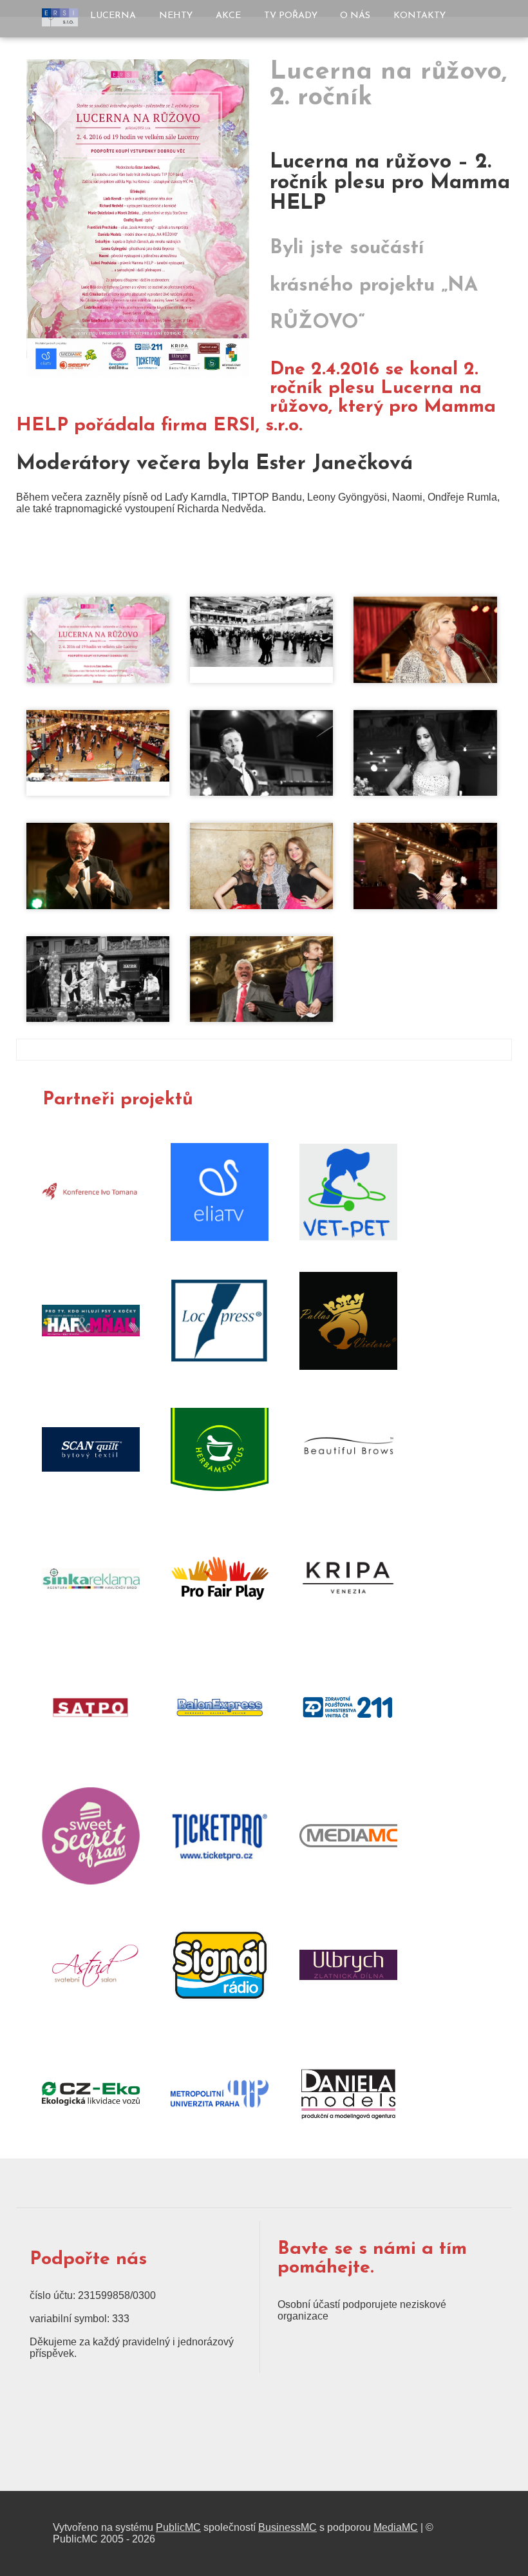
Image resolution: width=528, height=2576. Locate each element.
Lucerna (113, 16)
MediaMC (396, 2527)
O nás (355, 16)
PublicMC (178, 2527)
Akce (228, 16)
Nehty (176, 16)
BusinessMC (288, 2527)
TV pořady (291, 16)
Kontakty (420, 16)
